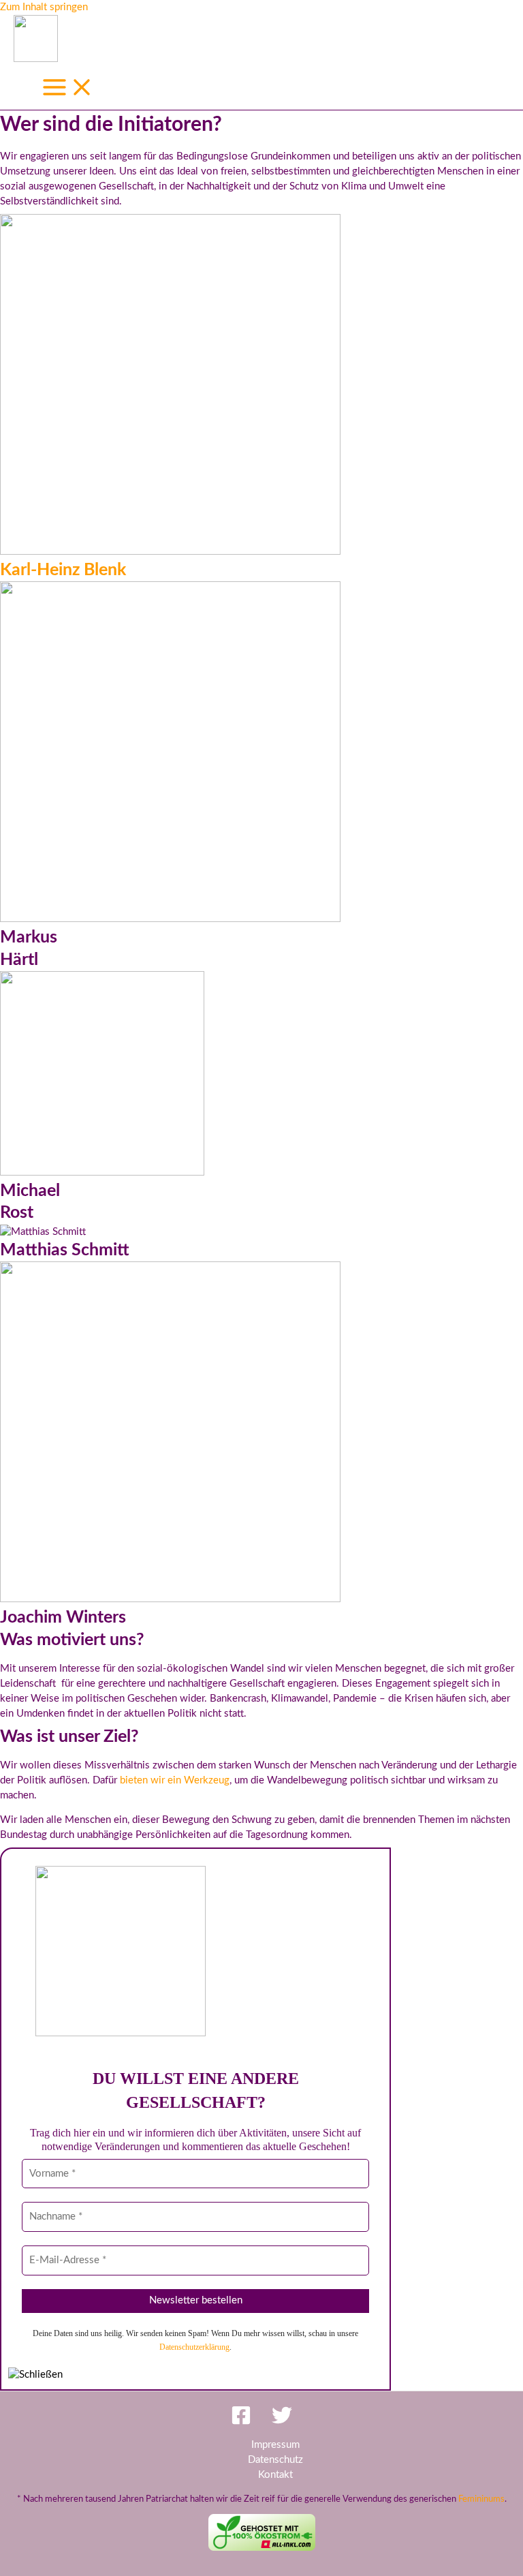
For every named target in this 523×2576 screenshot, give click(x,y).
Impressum (275, 2445)
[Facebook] (241, 2422)
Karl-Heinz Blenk (63, 570)
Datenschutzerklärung (194, 2347)
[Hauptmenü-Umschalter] (68, 89)
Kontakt (275, 2475)
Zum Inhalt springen (44, 7)
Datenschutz (275, 2460)
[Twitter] (282, 2422)
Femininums (481, 2499)
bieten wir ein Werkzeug (175, 1780)
